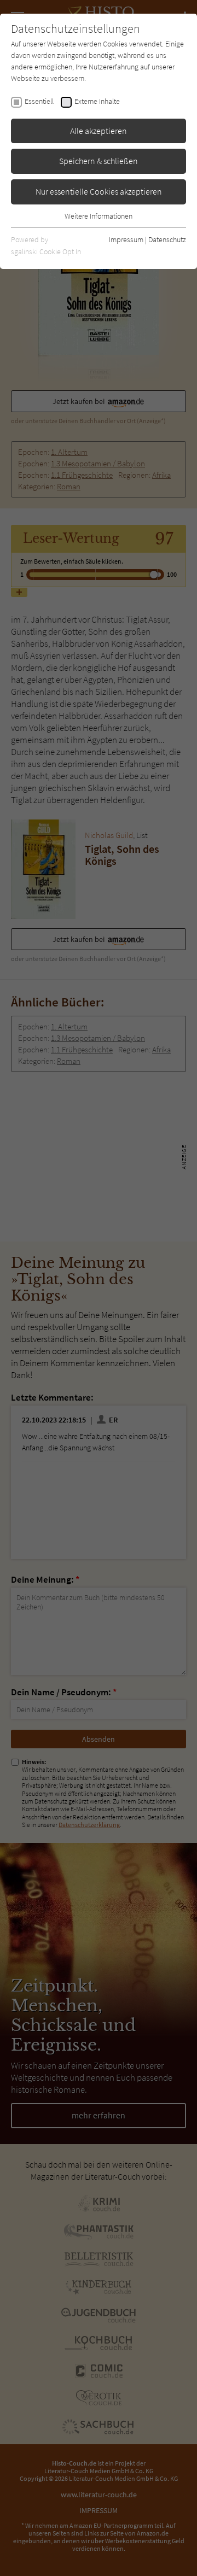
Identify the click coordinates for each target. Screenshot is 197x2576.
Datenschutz (167, 239)
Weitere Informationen (99, 216)
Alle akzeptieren (99, 131)
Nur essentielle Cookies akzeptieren (99, 191)
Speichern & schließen (99, 161)
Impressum (126, 239)
